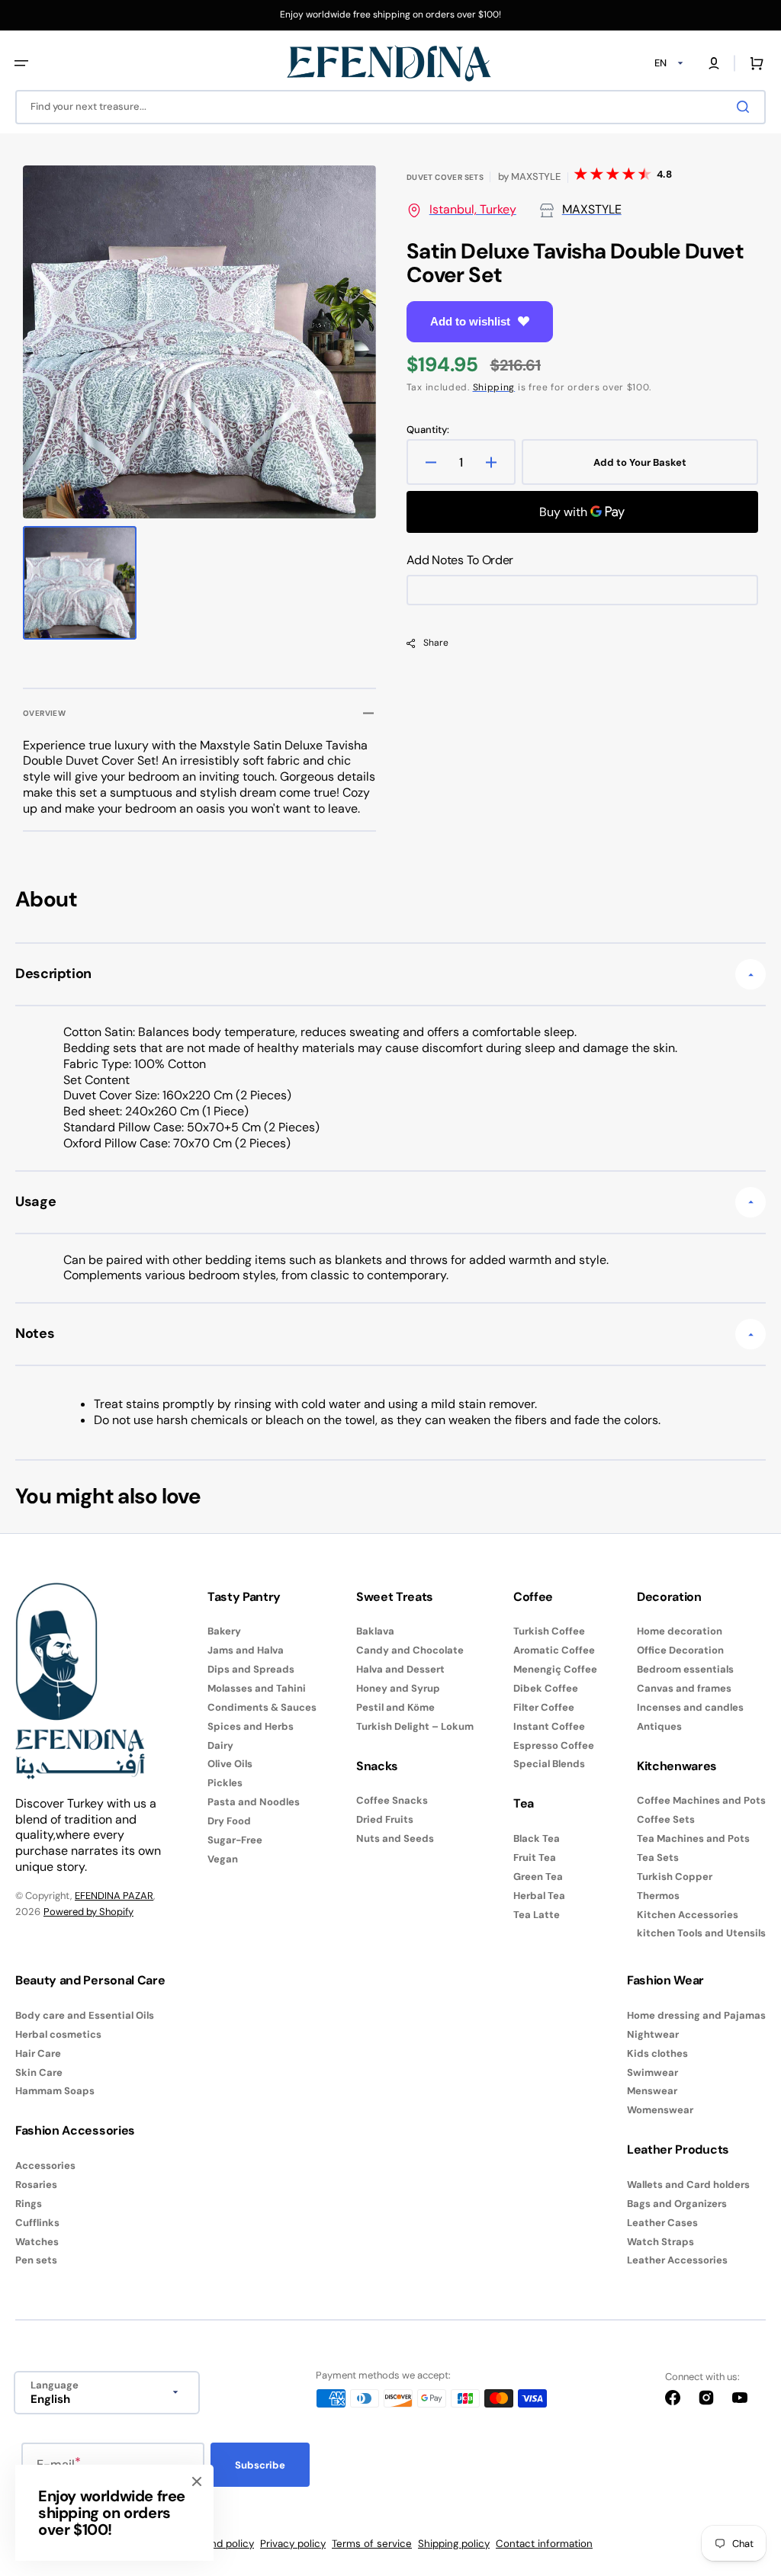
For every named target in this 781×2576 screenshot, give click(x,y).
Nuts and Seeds (395, 1838)
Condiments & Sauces (262, 1707)
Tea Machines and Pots (693, 1838)
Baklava (375, 1631)
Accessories (45, 2166)
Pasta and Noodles (254, 1802)
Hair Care (38, 2053)
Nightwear (653, 2034)
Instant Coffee (549, 1726)
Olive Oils (230, 1764)
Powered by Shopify (88, 1912)
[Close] (197, 2481)
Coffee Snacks (392, 1801)
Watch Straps (660, 2242)
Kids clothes (657, 2053)
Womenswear (660, 2110)
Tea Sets (658, 1857)
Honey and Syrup (398, 1688)
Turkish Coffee (549, 1631)
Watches (37, 2242)
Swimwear (652, 2072)
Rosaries (36, 2185)
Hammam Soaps (55, 2091)
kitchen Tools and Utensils (701, 1933)
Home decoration (680, 1631)
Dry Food (229, 1821)
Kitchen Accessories (688, 1915)
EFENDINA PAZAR (114, 1896)
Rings (29, 2204)
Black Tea (537, 1839)
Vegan (223, 1859)
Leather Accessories (677, 2260)
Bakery (224, 1631)
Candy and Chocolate (410, 1650)
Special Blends (549, 1764)
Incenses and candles (690, 1707)
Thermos (658, 1896)
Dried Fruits (385, 1819)
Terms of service (372, 2544)
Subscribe (260, 2465)
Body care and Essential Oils (85, 2016)
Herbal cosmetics (58, 2034)
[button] (21, 63)
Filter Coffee (544, 1707)
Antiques (659, 1726)
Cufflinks (37, 2223)
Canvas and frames (684, 1688)
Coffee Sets (666, 1819)
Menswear (652, 2091)
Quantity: (428, 430)
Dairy (220, 1745)
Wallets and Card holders (688, 2185)
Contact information (544, 2544)
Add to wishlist (470, 321)
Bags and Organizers (677, 2204)
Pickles (225, 1783)
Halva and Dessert (400, 1669)
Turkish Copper (675, 1877)
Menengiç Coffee (555, 1669)
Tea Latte (537, 1915)
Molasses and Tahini (257, 1688)
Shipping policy (454, 2544)
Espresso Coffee (554, 1745)
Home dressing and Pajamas (696, 2016)
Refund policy (221, 2544)
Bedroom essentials (685, 1669)
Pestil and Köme (395, 1707)
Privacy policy (293, 2544)
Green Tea (538, 1877)
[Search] (746, 107)
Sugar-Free (235, 1840)
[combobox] (390, 107)
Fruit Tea (535, 1857)
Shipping (494, 387)
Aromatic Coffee (554, 1650)
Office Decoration (680, 1650)
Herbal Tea (539, 1896)
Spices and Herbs (251, 1726)
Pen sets (36, 2260)
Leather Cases (662, 2223)
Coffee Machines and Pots (701, 1801)
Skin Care (39, 2072)
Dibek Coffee (546, 1688)
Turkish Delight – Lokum (415, 1726)
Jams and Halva (246, 1650)
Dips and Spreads (251, 1669)
